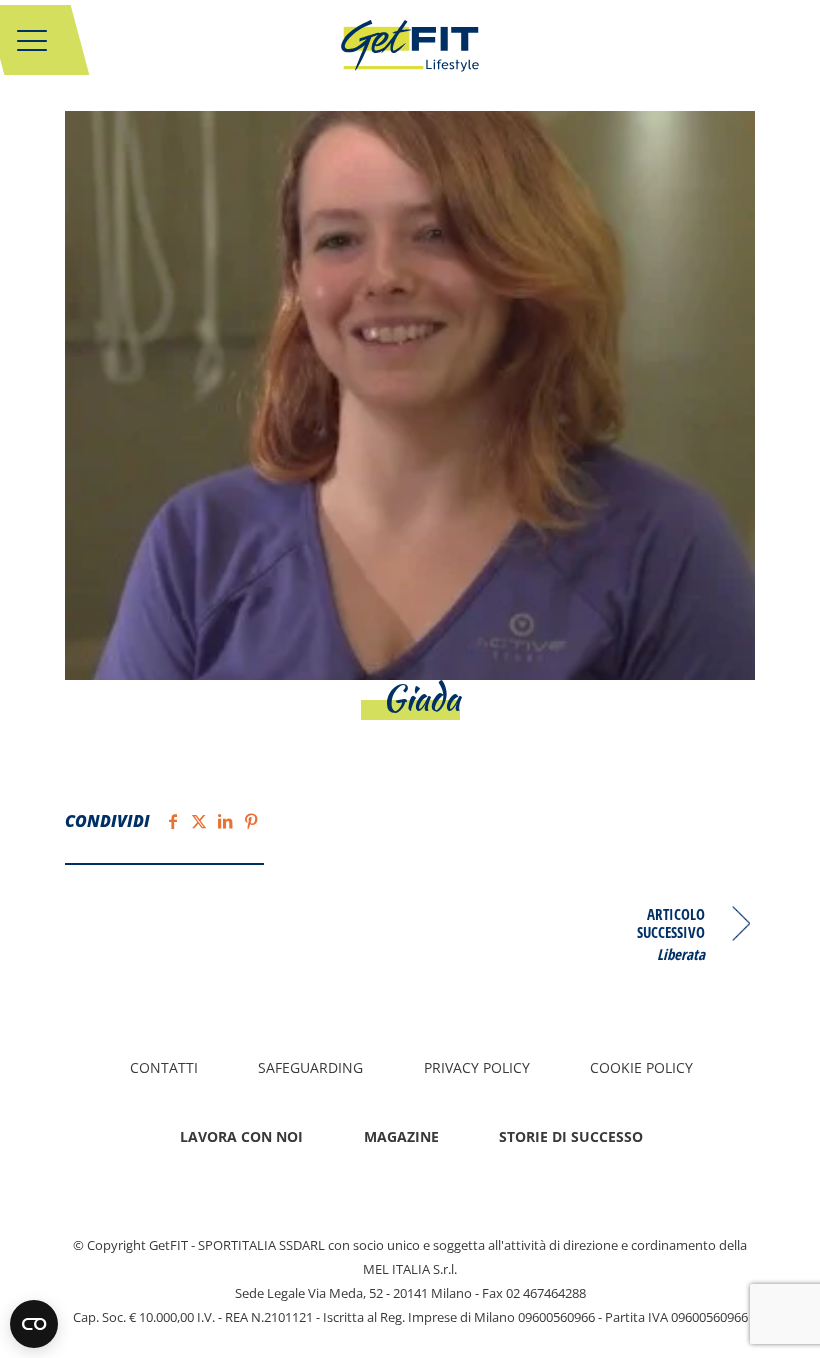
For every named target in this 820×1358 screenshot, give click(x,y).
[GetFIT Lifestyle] (410, 55)
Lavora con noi (241, 1136)
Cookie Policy (641, 1067)
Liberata (681, 953)
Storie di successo (571, 1136)
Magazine (401, 1136)
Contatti (164, 1067)
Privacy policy (477, 1067)
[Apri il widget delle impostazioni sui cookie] (34, 1324)
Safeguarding (310, 1067)
